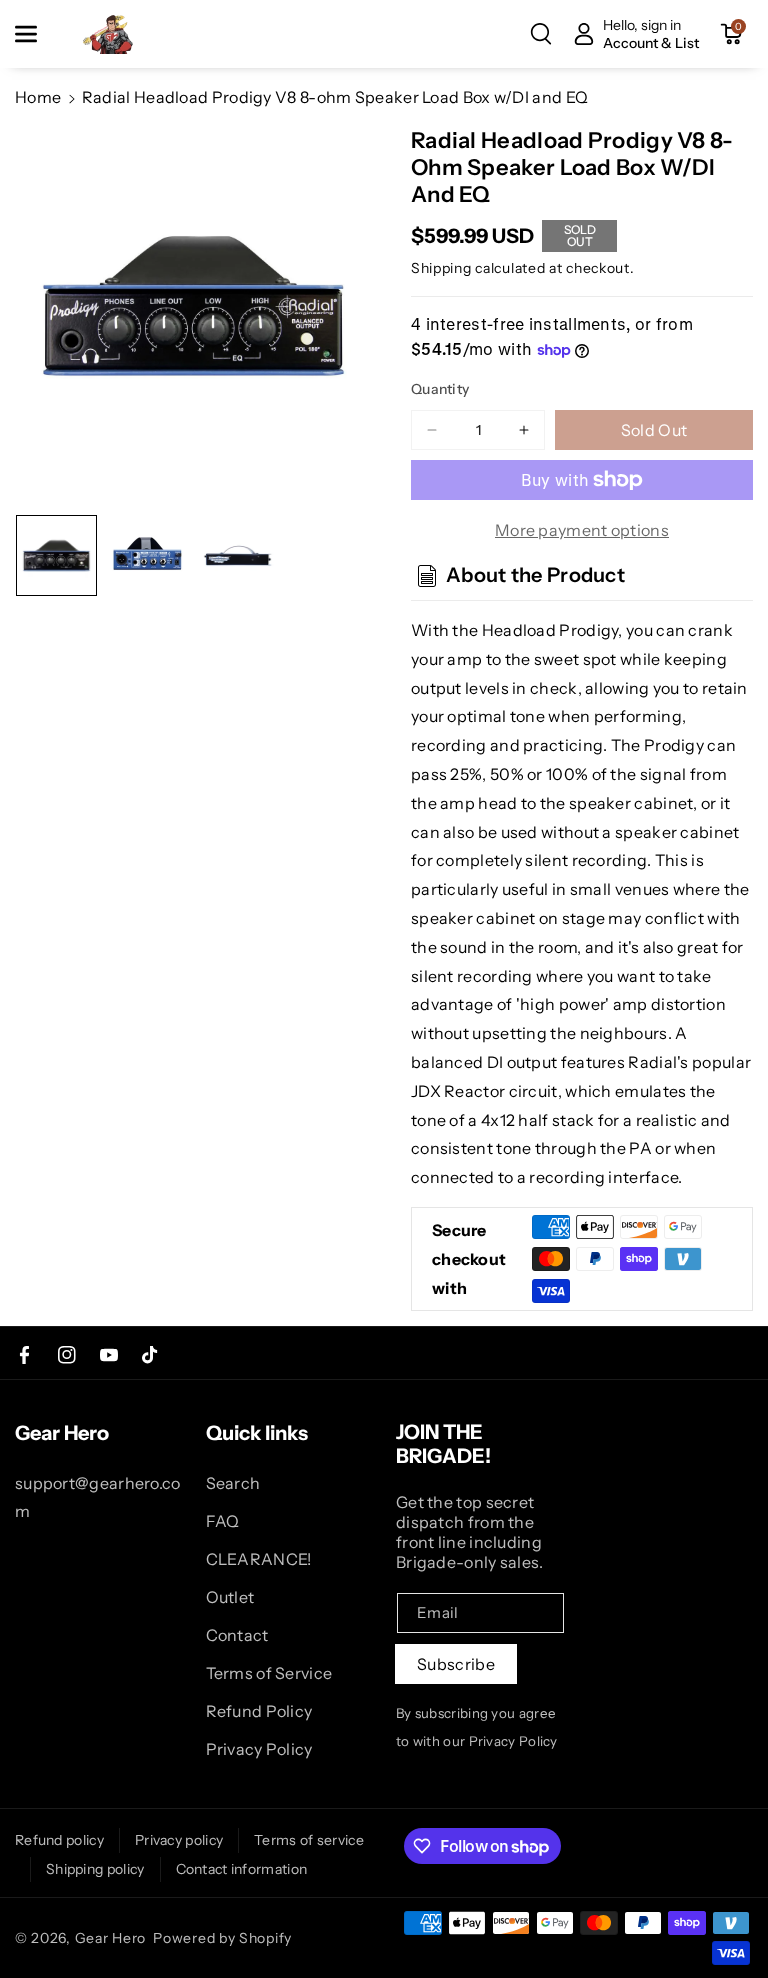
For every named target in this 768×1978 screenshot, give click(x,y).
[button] (37, 34)
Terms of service (309, 1840)
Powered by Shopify (222, 1938)
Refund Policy (259, 1711)
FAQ (223, 1521)
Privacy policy (179, 1840)
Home (38, 97)
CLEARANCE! (259, 1559)
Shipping (441, 268)
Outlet (230, 1597)
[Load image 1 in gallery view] (56, 555)
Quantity (440, 389)
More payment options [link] (582, 530)
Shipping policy (95, 1869)
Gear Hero (110, 1938)
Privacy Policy (259, 1749)
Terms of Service (269, 1673)
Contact (237, 1635)
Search (233, 1483)
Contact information (242, 1869)
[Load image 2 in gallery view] (147, 555)
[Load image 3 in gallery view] (238, 555)
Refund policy (59, 1840)
